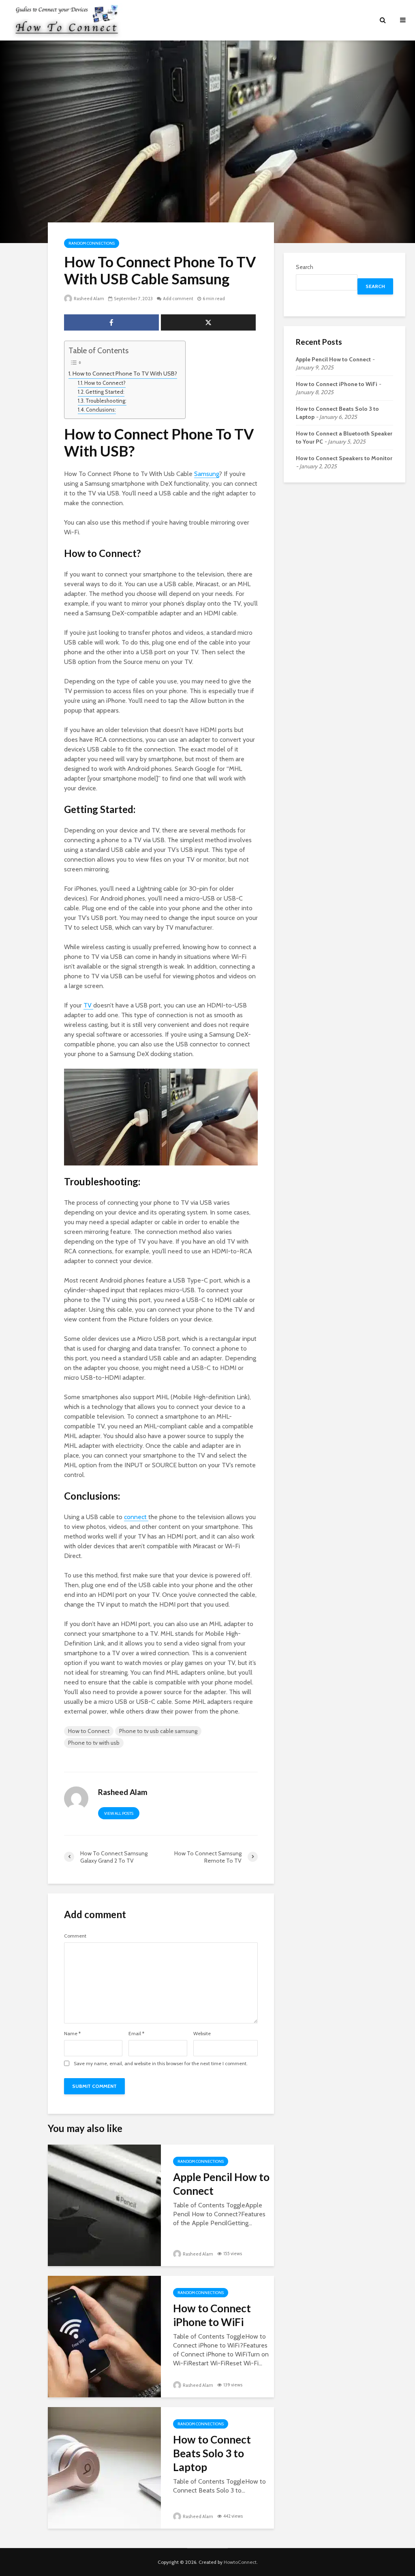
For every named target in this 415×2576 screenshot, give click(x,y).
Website (202, 2034)
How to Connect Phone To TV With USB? (125, 373)
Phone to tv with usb (94, 1743)
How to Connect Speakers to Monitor (344, 458)
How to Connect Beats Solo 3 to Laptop (212, 2453)
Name (72, 2034)
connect (136, 1517)
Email (136, 2034)
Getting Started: (105, 392)
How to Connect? (105, 383)
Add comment (178, 299)
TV (88, 1005)
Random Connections (92, 243)
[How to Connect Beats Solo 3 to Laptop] (104, 2467)
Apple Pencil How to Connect (221, 2184)
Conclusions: (101, 410)
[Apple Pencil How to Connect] (104, 2204)
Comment (75, 1936)
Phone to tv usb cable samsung (158, 1731)
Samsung (206, 474)
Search (305, 267)
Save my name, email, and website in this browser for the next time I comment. (161, 2064)
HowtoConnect (240, 2562)
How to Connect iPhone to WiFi (212, 2315)
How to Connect (89, 1731)
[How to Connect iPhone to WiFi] (104, 2336)
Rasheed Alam (89, 299)
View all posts (119, 1813)
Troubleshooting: (106, 401)
